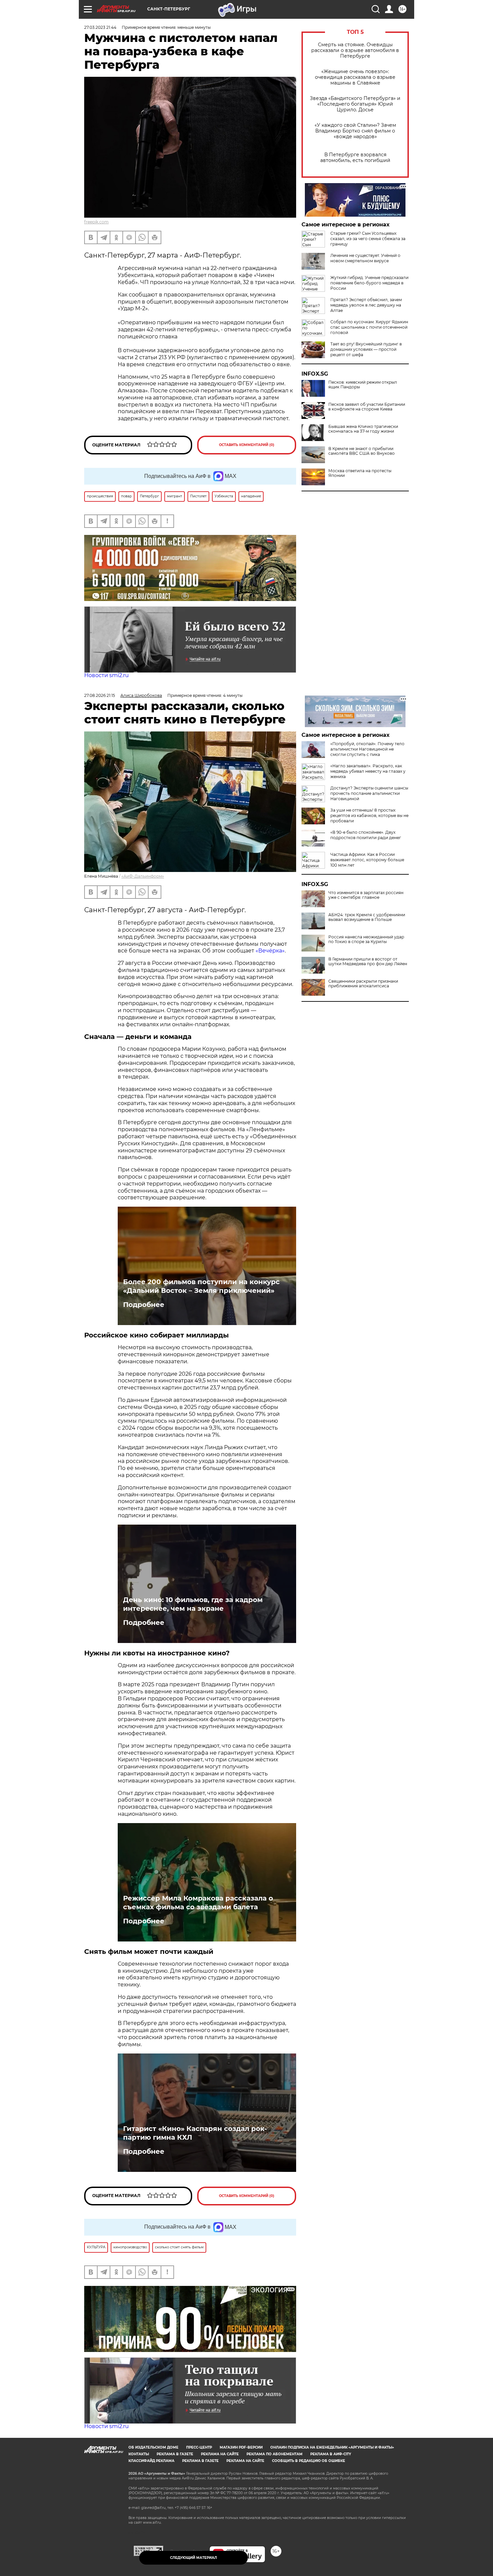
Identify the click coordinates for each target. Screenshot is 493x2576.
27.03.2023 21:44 (100, 27)
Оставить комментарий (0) (247, 445)
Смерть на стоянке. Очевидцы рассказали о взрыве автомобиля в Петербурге (355, 50)
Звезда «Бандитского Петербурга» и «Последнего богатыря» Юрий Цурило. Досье (355, 104)
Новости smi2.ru (106, 675)
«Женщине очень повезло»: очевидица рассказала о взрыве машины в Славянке (355, 77)
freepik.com (96, 222)
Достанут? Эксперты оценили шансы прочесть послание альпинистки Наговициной (369, 793)
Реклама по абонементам (275, 2454)
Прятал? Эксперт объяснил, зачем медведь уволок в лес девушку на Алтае (366, 305)
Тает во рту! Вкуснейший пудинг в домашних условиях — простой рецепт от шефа (366, 349)
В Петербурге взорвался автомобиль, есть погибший (355, 158)
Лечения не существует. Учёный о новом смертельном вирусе (365, 258)
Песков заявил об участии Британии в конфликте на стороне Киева (367, 407)
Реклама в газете (175, 2454)
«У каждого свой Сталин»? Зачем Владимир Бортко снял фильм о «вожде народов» (355, 131)
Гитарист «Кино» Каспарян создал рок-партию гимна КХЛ (195, 2133)
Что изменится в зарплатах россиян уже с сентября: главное (366, 895)
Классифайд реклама (151, 2461)
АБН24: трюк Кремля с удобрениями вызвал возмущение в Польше (367, 917)
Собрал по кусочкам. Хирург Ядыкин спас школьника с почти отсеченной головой (369, 327)
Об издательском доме (153, 2447)
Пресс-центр (199, 2447)
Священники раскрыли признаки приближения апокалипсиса (363, 984)
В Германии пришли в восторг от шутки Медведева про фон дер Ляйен (368, 962)
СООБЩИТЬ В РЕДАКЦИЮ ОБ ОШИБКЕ (309, 2461)
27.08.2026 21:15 (100, 695)
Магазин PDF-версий (241, 2447)
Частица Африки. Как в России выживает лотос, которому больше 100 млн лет (367, 860)
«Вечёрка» (270, 951)
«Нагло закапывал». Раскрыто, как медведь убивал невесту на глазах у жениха (368, 771)
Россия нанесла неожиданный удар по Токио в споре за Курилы (366, 939)
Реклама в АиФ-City (331, 2454)
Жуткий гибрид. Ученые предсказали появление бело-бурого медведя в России (369, 283)
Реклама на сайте (220, 2454)
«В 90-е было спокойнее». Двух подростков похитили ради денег (366, 835)
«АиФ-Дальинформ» (143, 876)
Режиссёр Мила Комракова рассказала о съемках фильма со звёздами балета (198, 1903)
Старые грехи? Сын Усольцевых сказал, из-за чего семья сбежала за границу (368, 239)
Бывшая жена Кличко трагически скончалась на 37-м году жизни (363, 429)
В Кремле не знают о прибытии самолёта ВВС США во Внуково (362, 451)
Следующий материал (194, 2558)
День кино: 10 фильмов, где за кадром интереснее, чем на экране (193, 1604)
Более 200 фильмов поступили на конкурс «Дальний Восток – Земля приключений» (201, 1286)
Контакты (139, 2454)
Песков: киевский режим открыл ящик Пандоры (363, 385)
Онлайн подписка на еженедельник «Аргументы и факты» (332, 2447)
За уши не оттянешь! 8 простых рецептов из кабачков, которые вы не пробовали (369, 815)
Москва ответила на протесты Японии (360, 473)
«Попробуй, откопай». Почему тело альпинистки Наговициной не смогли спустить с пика (367, 749)
